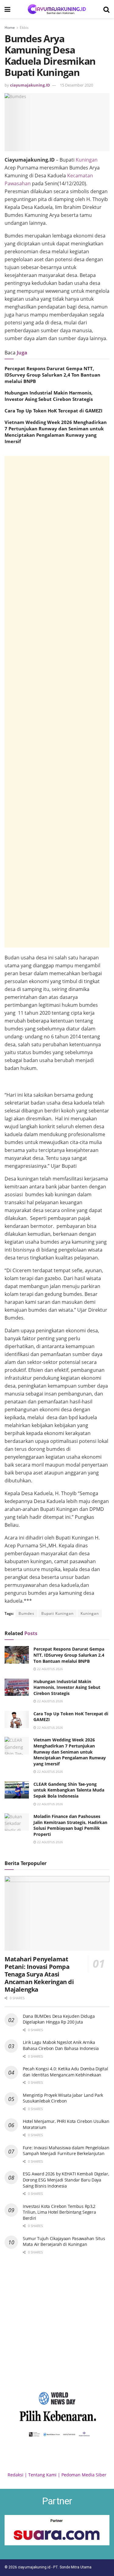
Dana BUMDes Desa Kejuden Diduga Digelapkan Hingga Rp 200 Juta (59, 2019)
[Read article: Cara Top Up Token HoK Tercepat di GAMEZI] (17, 1719)
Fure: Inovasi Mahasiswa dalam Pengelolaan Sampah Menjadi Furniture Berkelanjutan (66, 2151)
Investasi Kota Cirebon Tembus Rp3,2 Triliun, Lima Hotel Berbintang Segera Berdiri (59, 2212)
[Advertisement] (57, 702)
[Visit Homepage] (57, 9)
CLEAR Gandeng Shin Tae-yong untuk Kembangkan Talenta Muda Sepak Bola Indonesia (69, 1790)
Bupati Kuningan (57, 1613)
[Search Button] (106, 9)
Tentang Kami (42, 2475)
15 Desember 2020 (76, 85)
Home (10, 27)
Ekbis (24, 27)
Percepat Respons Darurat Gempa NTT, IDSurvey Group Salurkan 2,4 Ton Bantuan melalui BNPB (52, 375)
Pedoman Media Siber (84, 2475)
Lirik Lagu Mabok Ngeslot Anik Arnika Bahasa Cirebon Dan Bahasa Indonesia (61, 2045)
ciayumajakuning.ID (30, 85)
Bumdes (26, 1613)
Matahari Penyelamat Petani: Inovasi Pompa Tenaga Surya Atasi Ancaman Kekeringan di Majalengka (39, 1974)
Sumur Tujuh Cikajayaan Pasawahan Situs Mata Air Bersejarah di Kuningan (64, 2241)
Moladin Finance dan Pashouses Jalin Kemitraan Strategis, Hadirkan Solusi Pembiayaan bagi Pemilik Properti (70, 1825)
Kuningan (87, 160)
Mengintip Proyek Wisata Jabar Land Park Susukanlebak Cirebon (63, 2098)
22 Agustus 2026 (50, 1669)
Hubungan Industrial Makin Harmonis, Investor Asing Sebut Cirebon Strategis (49, 396)
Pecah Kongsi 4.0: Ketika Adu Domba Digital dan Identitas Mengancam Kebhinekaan (65, 2072)
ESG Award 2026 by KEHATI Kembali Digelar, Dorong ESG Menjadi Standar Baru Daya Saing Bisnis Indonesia (66, 2180)
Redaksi (16, 2475)
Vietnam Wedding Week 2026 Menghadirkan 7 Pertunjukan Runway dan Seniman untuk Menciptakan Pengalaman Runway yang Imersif (56, 432)
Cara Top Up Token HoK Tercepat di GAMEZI (54, 411)
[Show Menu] (7, 9)
